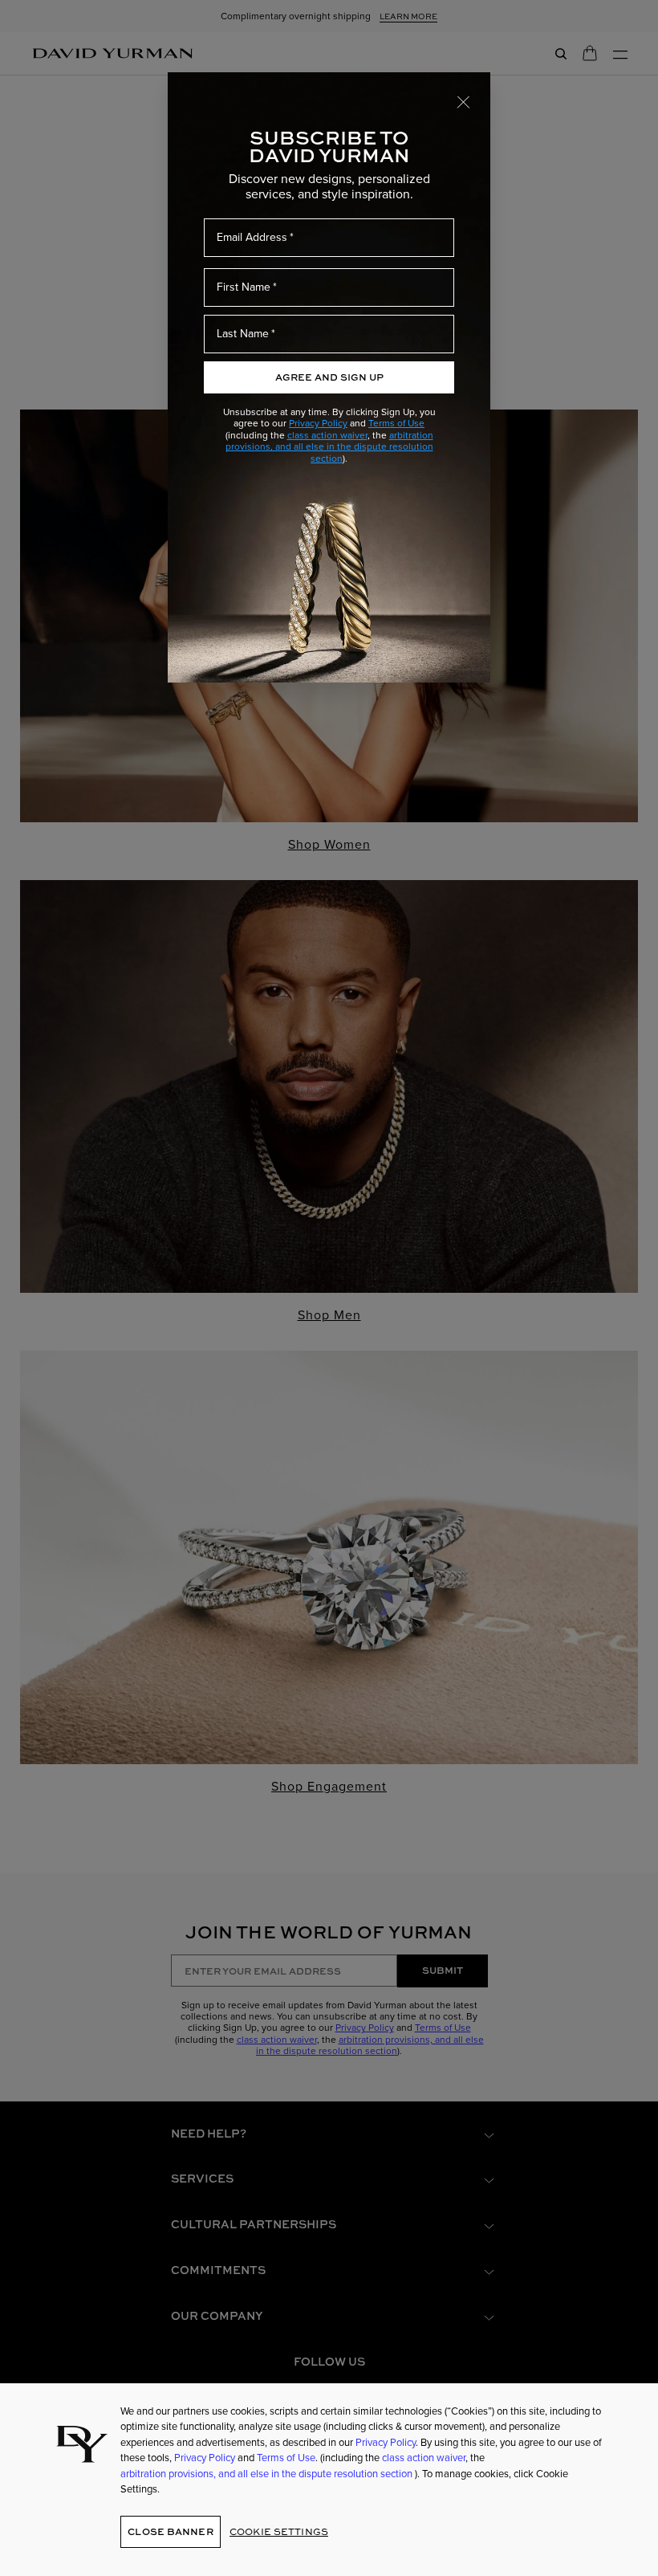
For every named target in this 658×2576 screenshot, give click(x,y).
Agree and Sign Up (329, 377)
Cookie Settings (279, 2531)
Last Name (243, 334)
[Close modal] (464, 101)
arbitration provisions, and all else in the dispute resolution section (329, 447)
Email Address (252, 237)
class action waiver (327, 435)
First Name (244, 287)
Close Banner (170, 2531)
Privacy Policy (318, 423)
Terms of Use (396, 423)
